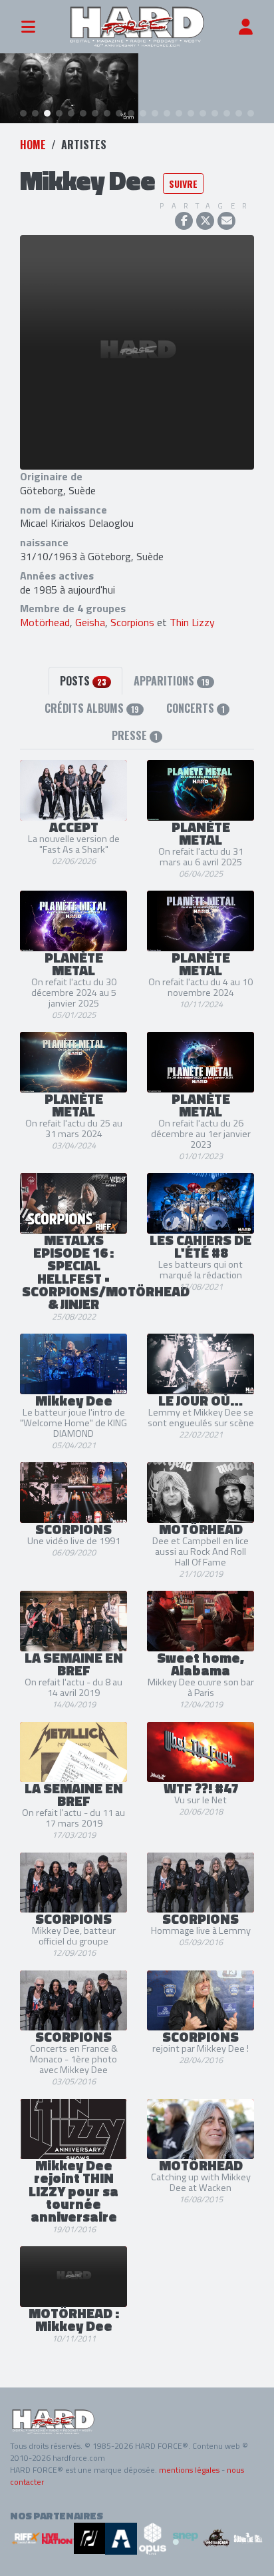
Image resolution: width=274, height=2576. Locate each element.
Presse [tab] (135, 735)
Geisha (90, 622)
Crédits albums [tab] (92, 708)
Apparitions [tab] (172, 681)
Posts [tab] (83, 681)
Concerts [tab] (196, 708)
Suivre (183, 184)
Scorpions (132, 622)
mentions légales (189, 2470)
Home (33, 145)
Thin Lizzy (192, 622)
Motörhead (45, 622)
